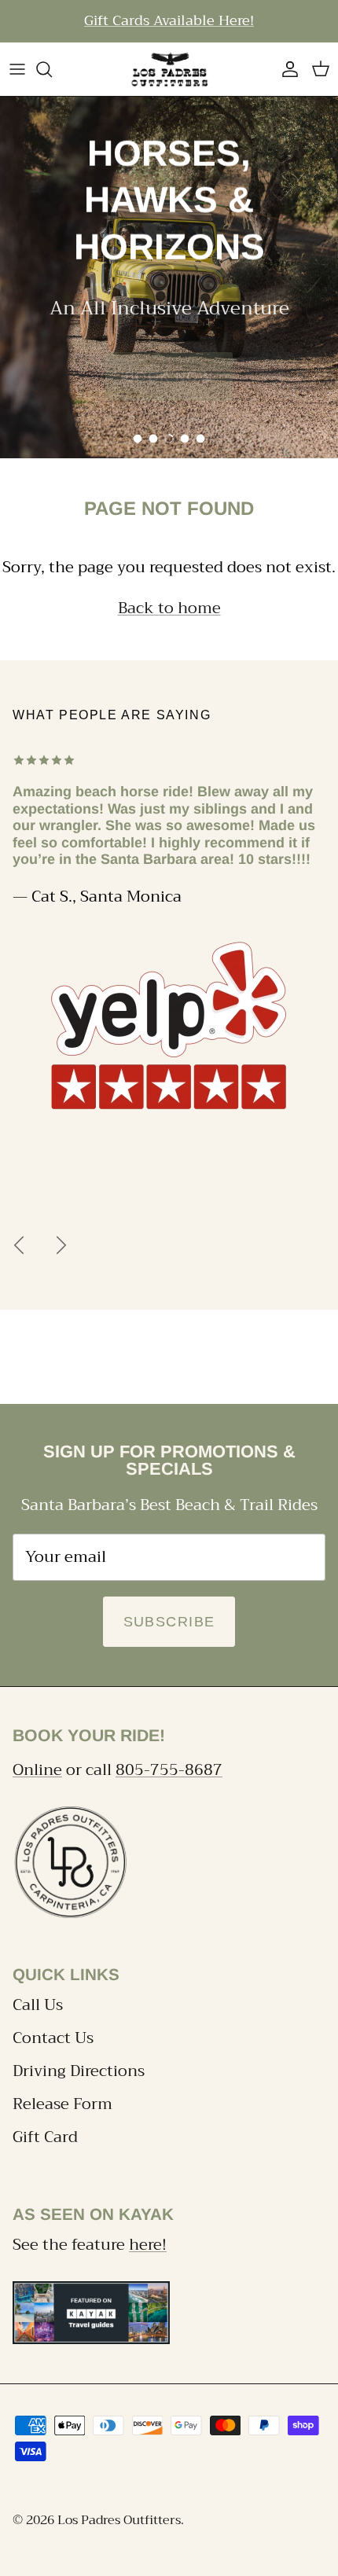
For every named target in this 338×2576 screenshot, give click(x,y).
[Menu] (17, 69)
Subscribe (169, 1622)
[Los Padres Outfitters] (169, 69)
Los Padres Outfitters (119, 2520)
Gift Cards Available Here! (169, 20)
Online (37, 1770)
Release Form (62, 2104)
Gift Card (45, 2137)
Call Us (38, 2005)
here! (148, 2245)
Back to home (169, 608)
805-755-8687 (169, 1770)
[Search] (52, 69)
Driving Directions (79, 2071)
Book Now (169, 377)
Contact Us (53, 2038)
